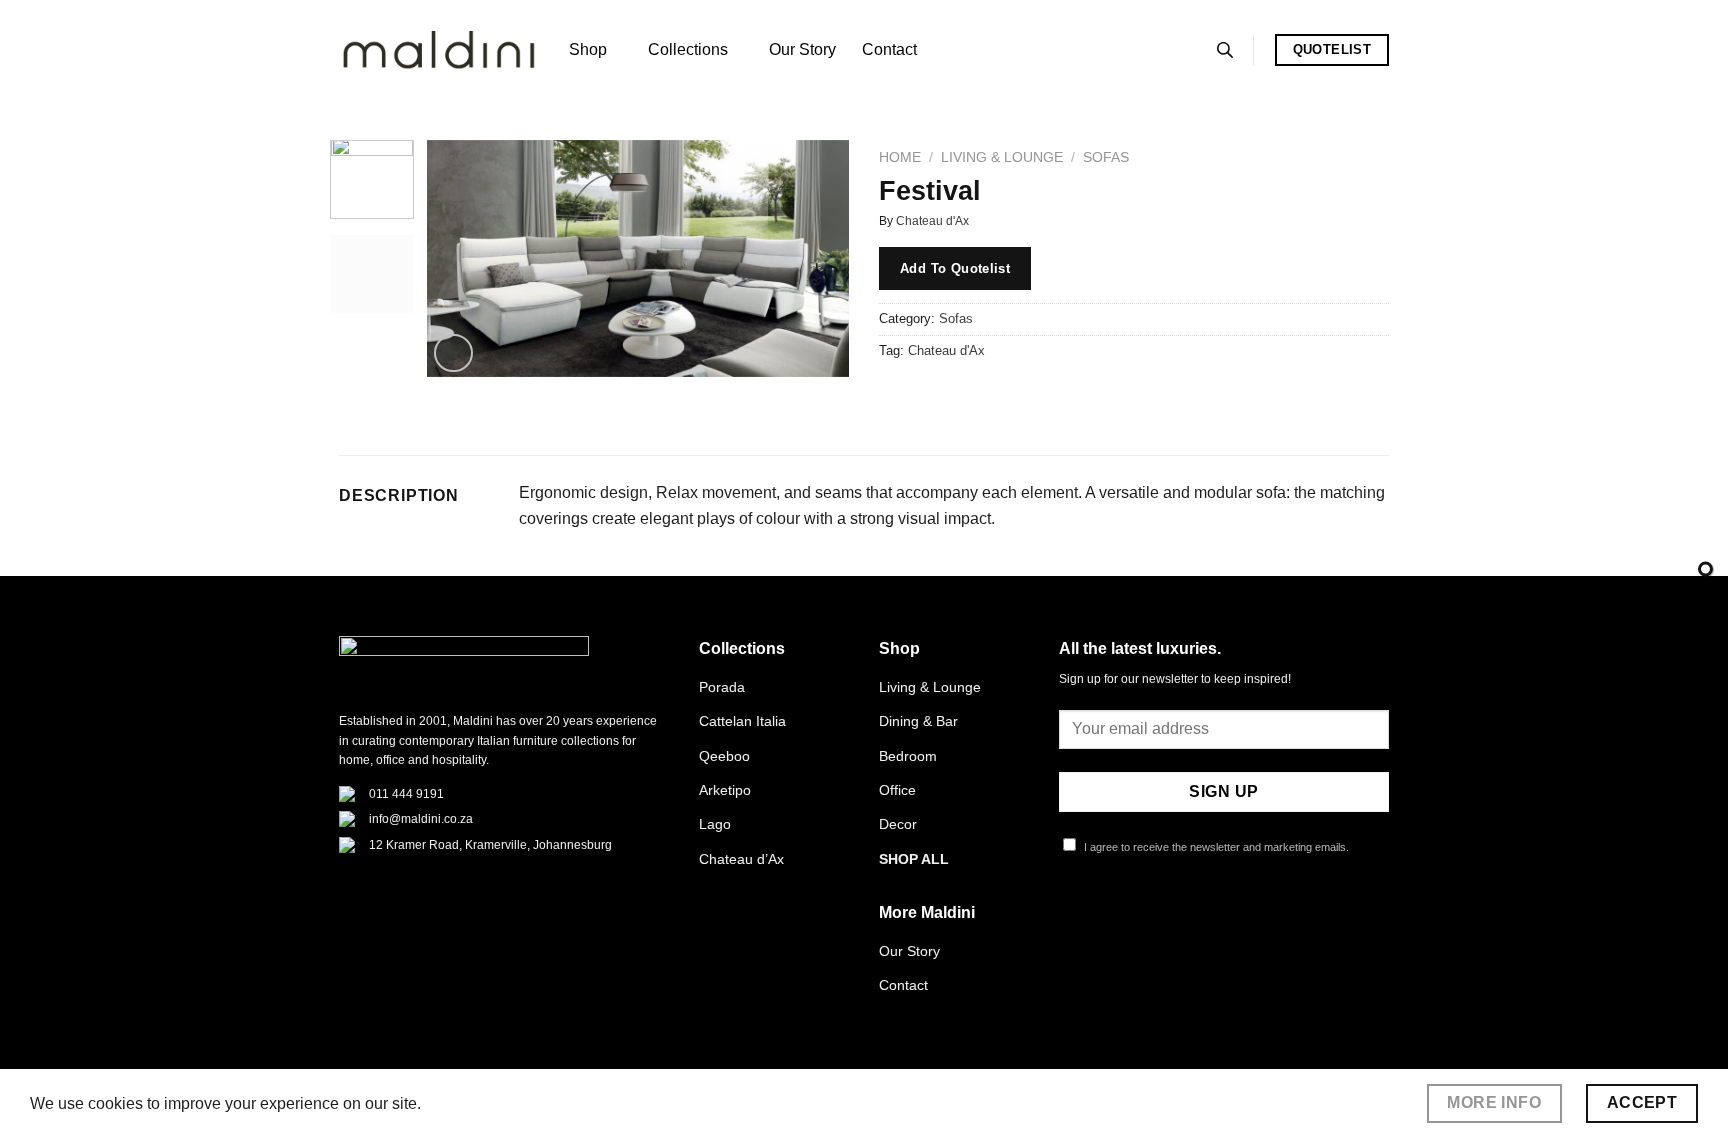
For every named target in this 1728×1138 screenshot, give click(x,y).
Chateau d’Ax (741, 859)
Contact (889, 49)
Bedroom (908, 756)
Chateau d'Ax (932, 221)
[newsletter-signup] (1705, 569)
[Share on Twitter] (933, 395)
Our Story (802, 49)
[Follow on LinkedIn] (1169, 921)
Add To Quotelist (955, 268)
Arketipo (725, 790)
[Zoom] (453, 353)
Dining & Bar (918, 721)
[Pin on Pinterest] (1005, 395)
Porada (722, 687)
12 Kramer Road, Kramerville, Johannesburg (490, 845)
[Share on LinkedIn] (1041, 395)
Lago (715, 824)
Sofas (1106, 157)
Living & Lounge (1002, 157)
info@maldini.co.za (421, 819)
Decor (898, 824)
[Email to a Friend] (969, 395)
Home (900, 157)
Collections (688, 49)
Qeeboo (724, 756)
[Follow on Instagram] (1096, 921)
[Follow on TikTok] (1120, 921)
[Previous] (461, 258)
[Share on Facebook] (897, 395)
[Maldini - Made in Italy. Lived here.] (439, 50)
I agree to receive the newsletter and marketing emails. (1215, 847)
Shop (588, 49)
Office (897, 790)
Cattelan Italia (742, 721)
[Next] (816, 258)
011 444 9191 (406, 794)
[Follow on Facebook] (1071, 921)
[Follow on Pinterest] (1144, 921)
